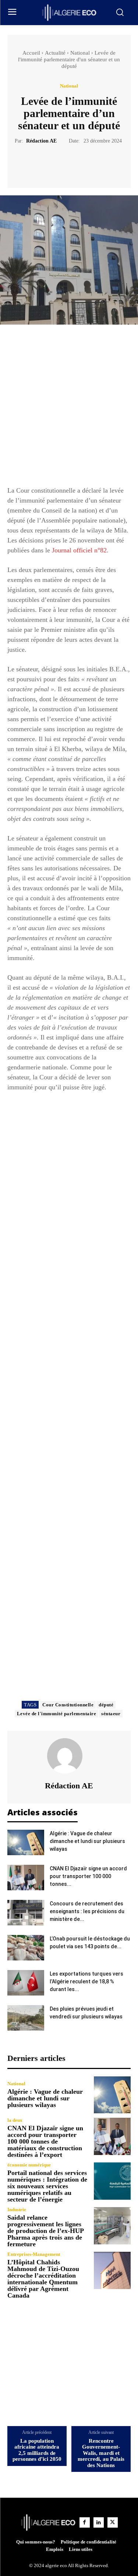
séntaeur (111, 1714)
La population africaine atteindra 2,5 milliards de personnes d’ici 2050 (37, 2450)
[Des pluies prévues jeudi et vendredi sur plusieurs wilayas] (26, 2018)
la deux (15, 2120)
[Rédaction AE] (69, 1756)
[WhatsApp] (95, 163)
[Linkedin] (99, 2522)
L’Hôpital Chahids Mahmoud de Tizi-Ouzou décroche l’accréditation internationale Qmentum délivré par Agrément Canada (43, 2279)
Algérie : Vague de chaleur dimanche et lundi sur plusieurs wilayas (87, 1841)
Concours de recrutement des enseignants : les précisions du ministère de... (87, 1911)
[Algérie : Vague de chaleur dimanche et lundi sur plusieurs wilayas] (26, 1842)
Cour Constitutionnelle (68, 1705)
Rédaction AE (41, 141)
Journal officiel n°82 (79, 550)
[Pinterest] (78, 163)
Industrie (17, 2210)
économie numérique (29, 2165)
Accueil (31, 53)
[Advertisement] (69, 409)
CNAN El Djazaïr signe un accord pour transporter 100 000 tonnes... (88, 1876)
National (80, 53)
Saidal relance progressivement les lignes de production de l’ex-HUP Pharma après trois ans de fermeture (46, 2231)
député (106, 1705)
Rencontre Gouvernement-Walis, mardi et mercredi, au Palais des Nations (101, 2453)
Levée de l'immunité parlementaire (57, 1714)
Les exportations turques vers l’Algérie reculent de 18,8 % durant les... (86, 1981)
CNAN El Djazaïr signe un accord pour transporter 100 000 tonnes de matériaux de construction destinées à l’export (45, 2141)
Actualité (55, 53)
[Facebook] (44, 163)
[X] (61, 163)
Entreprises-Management (34, 2254)
